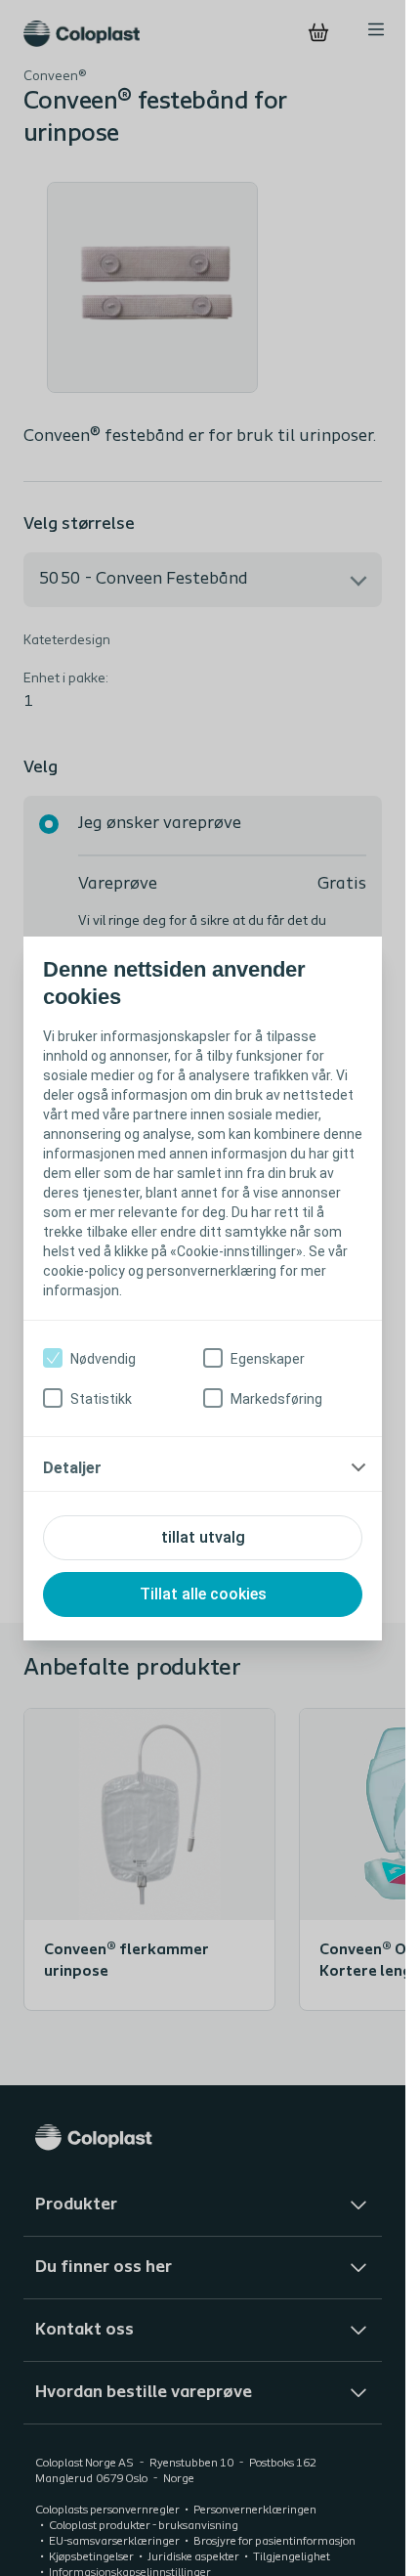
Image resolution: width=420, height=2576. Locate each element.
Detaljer (72, 1468)
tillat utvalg (203, 1537)
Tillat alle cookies (203, 1594)
